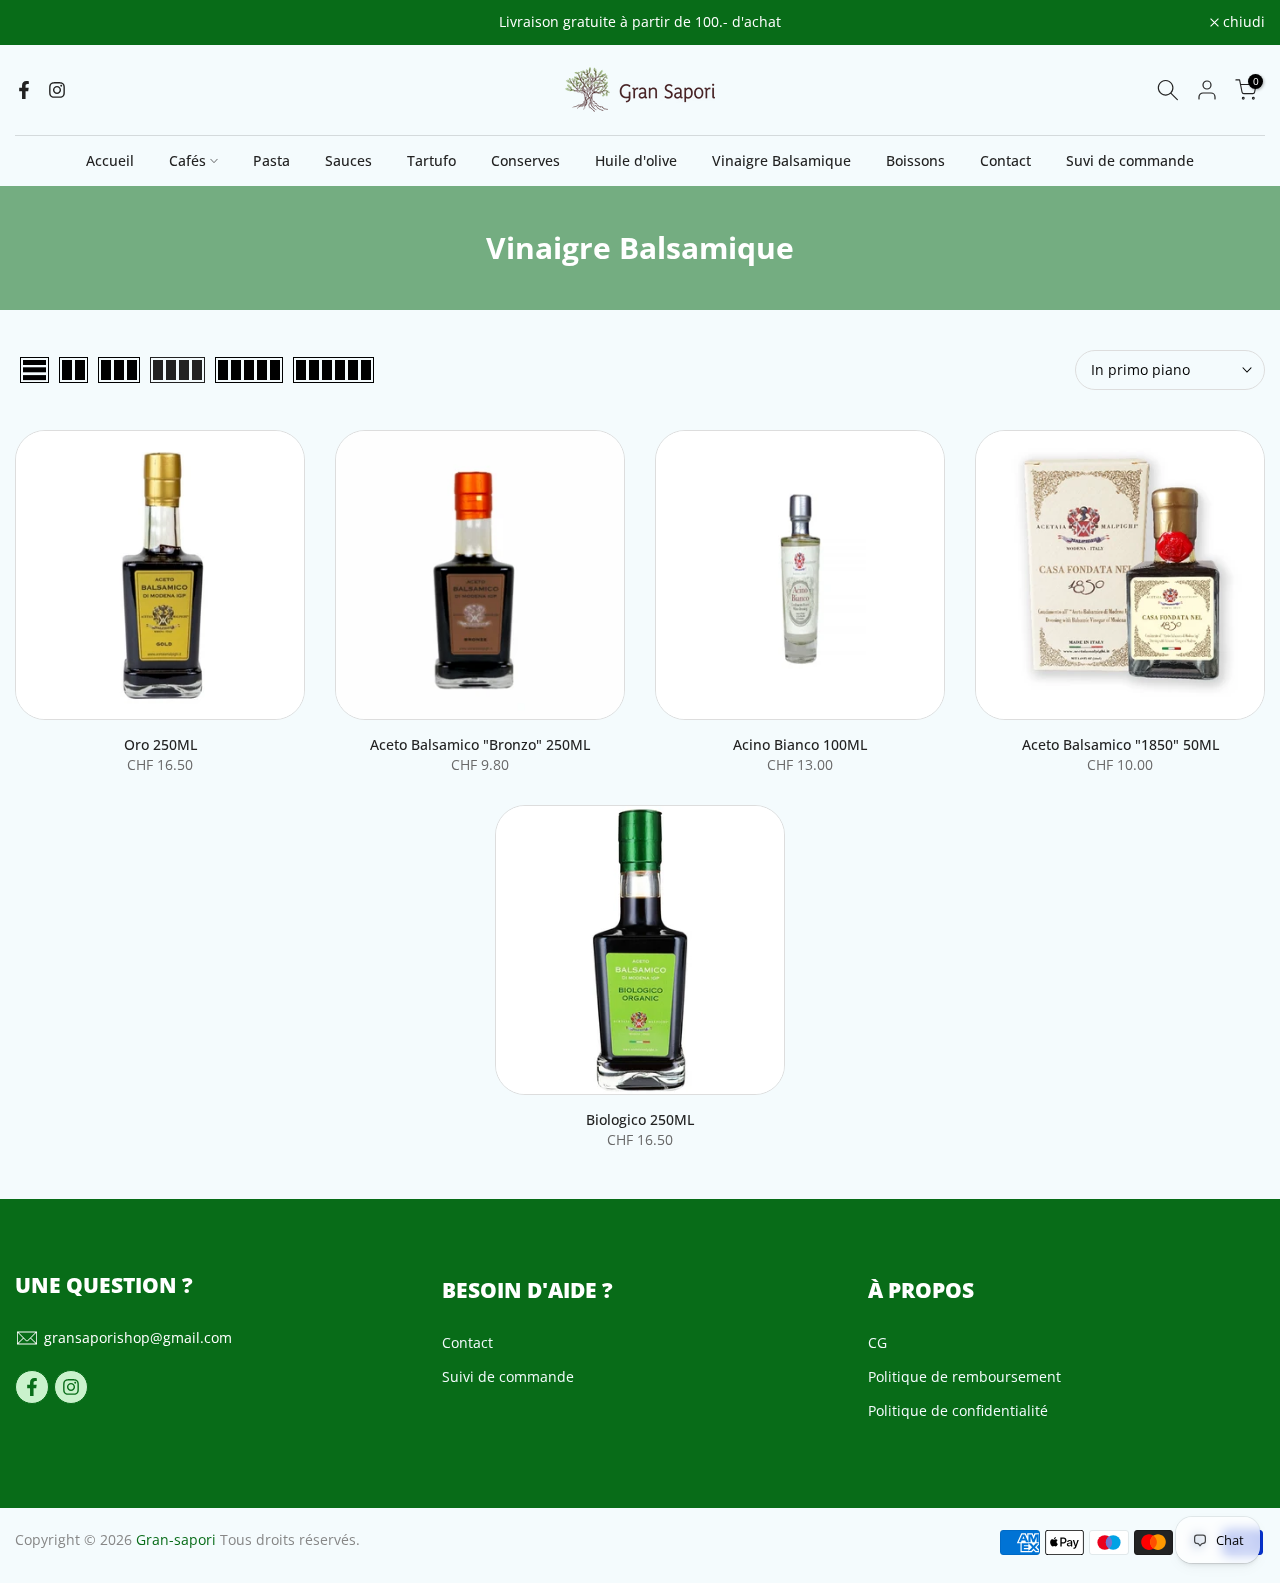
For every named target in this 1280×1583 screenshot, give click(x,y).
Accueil (110, 160)
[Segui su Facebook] (24, 90)
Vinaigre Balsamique (781, 160)
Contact (1005, 160)
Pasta (271, 160)
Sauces (348, 160)
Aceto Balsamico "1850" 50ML (1120, 744)
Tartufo (431, 160)
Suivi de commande (508, 1376)
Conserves (525, 160)
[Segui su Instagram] (57, 90)
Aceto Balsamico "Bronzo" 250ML (480, 744)
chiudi (47, 23)
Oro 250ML (160, 744)
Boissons (915, 160)
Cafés (187, 160)
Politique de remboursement (964, 1376)
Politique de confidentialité (958, 1410)
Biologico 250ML (640, 1119)
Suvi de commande (1130, 160)
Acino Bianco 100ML (800, 744)
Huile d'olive (636, 160)
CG (877, 1342)
